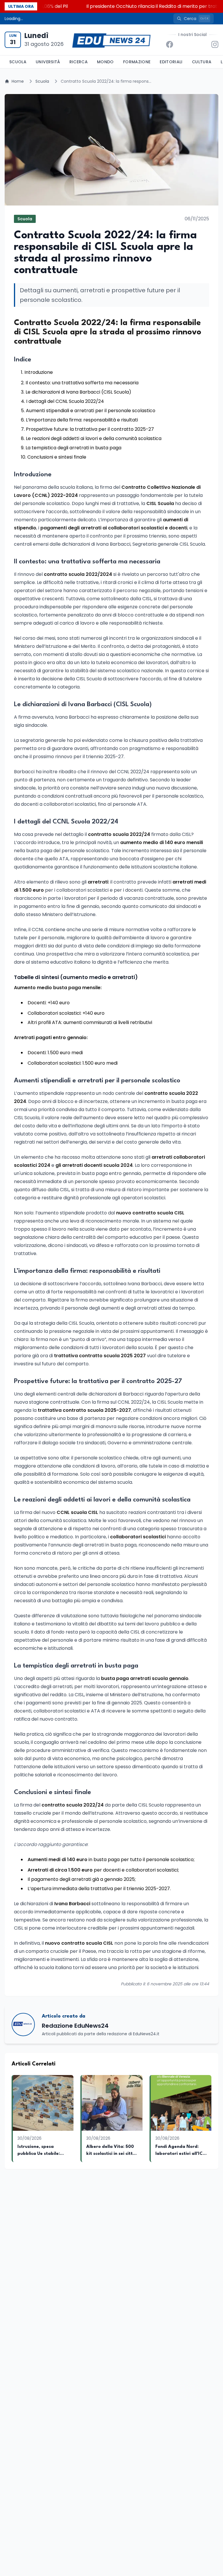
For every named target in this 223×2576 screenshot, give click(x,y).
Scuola (18, 62)
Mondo (105, 62)
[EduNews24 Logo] (111, 40)
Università (48, 62)
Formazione (137, 62)
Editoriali (171, 62)
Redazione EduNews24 (75, 2026)
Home (18, 81)
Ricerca (79, 62)
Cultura (202, 62)
